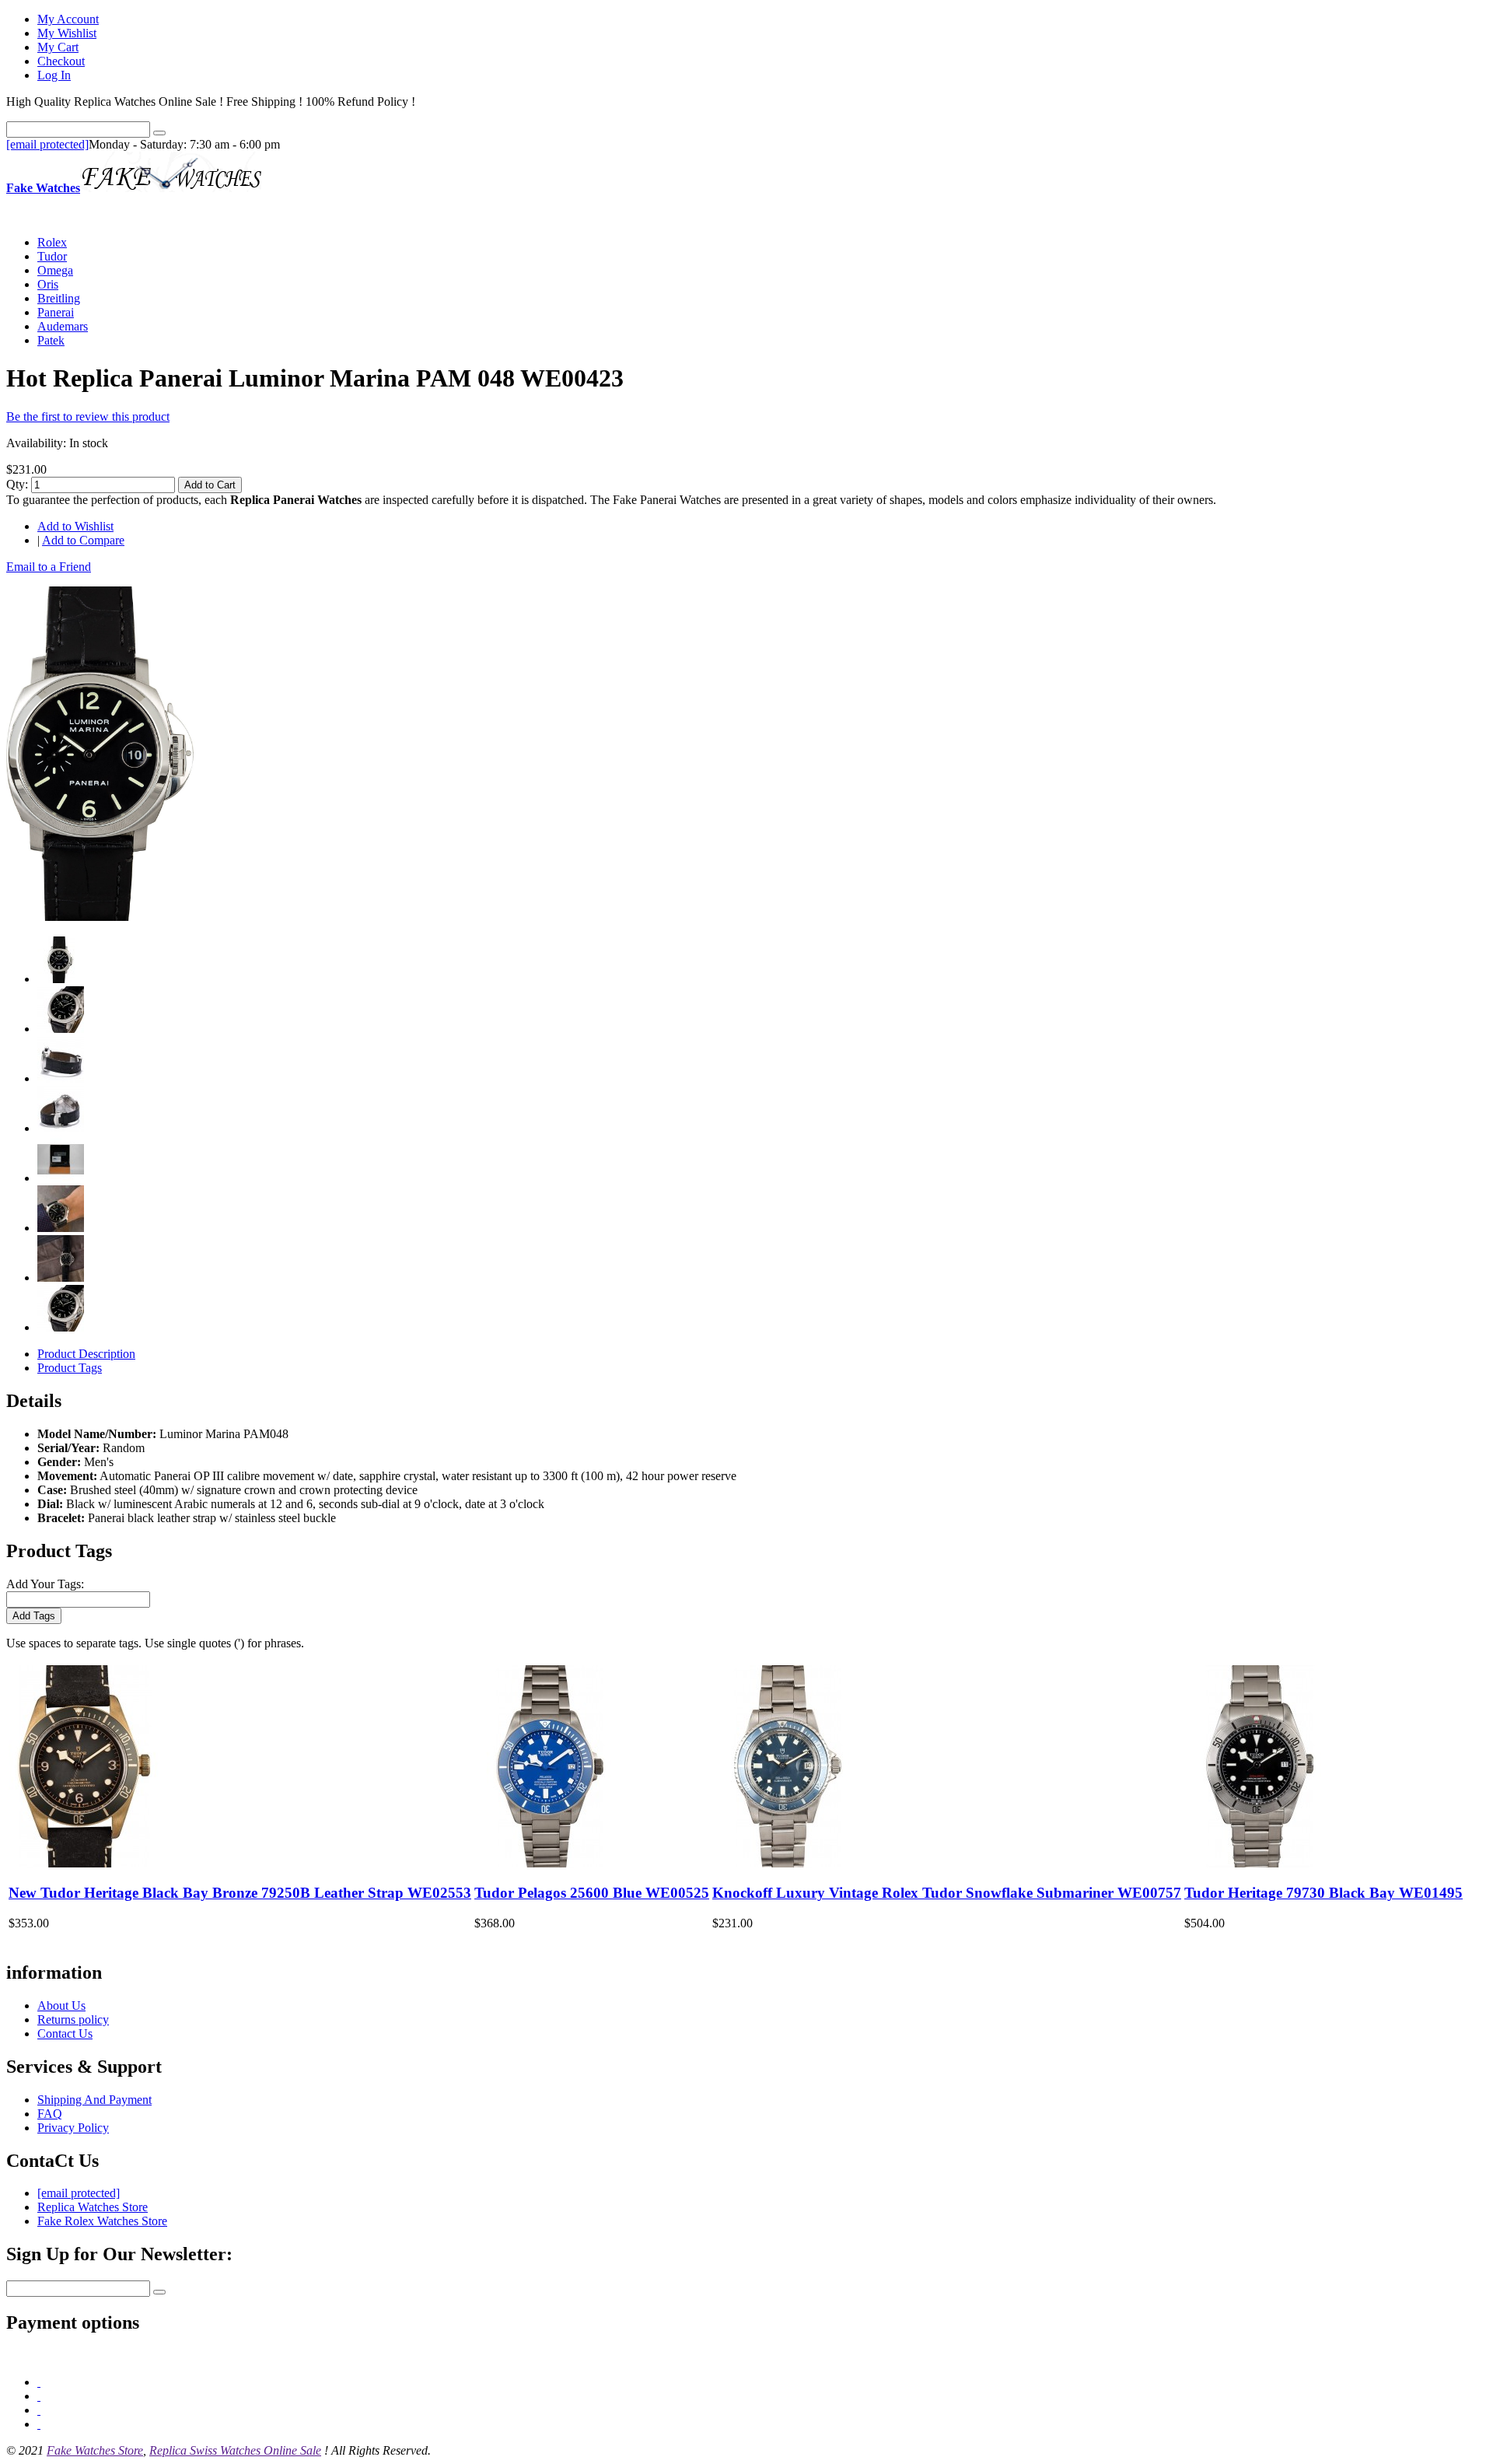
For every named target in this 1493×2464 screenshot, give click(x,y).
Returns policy (73, 2019)
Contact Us (65, 2033)
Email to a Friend (49, 567)
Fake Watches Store (95, 2450)
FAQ (50, 2114)
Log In (54, 75)
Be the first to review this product (88, 416)
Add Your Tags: (45, 1584)
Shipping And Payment (94, 2100)
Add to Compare (83, 540)
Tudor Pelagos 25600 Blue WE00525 (592, 1893)
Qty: (17, 484)
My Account (68, 19)
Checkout (61, 61)
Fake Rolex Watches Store (102, 2221)
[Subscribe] (159, 2292)
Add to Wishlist (75, 526)
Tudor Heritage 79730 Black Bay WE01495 (1323, 1893)
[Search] (159, 133)
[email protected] (47, 144)
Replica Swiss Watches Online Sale (235, 2450)
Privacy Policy (73, 2128)
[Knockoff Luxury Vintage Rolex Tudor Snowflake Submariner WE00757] (788, 1863)
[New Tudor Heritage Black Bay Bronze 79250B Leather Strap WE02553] (84, 1863)
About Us (61, 2005)
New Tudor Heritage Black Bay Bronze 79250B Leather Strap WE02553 (240, 1893)
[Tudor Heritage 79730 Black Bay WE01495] (1260, 1863)
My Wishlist (67, 33)
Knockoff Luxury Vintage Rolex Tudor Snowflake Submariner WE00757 (947, 1893)
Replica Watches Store (93, 2207)
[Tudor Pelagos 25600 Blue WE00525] (550, 1863)
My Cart (58, 47)
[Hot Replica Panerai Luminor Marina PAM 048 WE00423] (101, 917)
